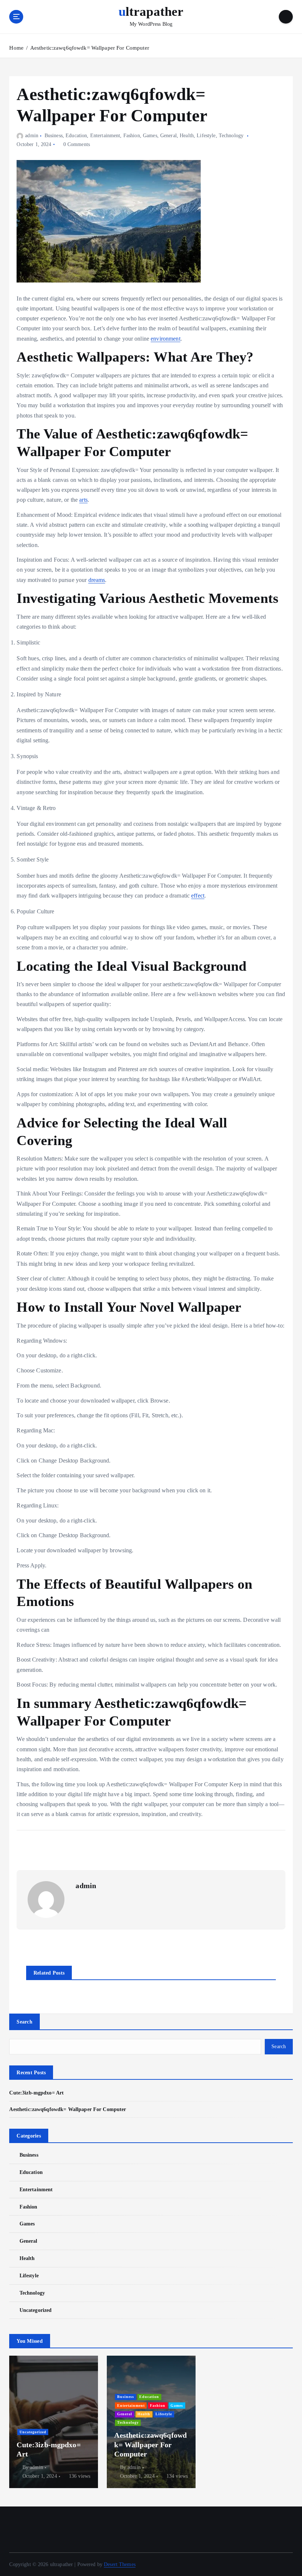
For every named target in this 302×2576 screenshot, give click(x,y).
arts (83, 500)
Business (54, 136)
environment (166, 339)
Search (24, 2022)
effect (198, 896)
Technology (231, 136)
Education (76, 136)
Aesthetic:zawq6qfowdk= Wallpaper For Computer (90, 48)
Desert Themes (120, 2564)
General (168, 136)
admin (31, 136)
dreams (97, 580)
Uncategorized (36, 2310)
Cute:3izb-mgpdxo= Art (36, 2093)
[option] (54, 2422)
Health (187, 136)
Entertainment (105, 136)
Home (16, 48)
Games (150, 136)
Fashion (132, 136)
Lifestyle (206, 136)
